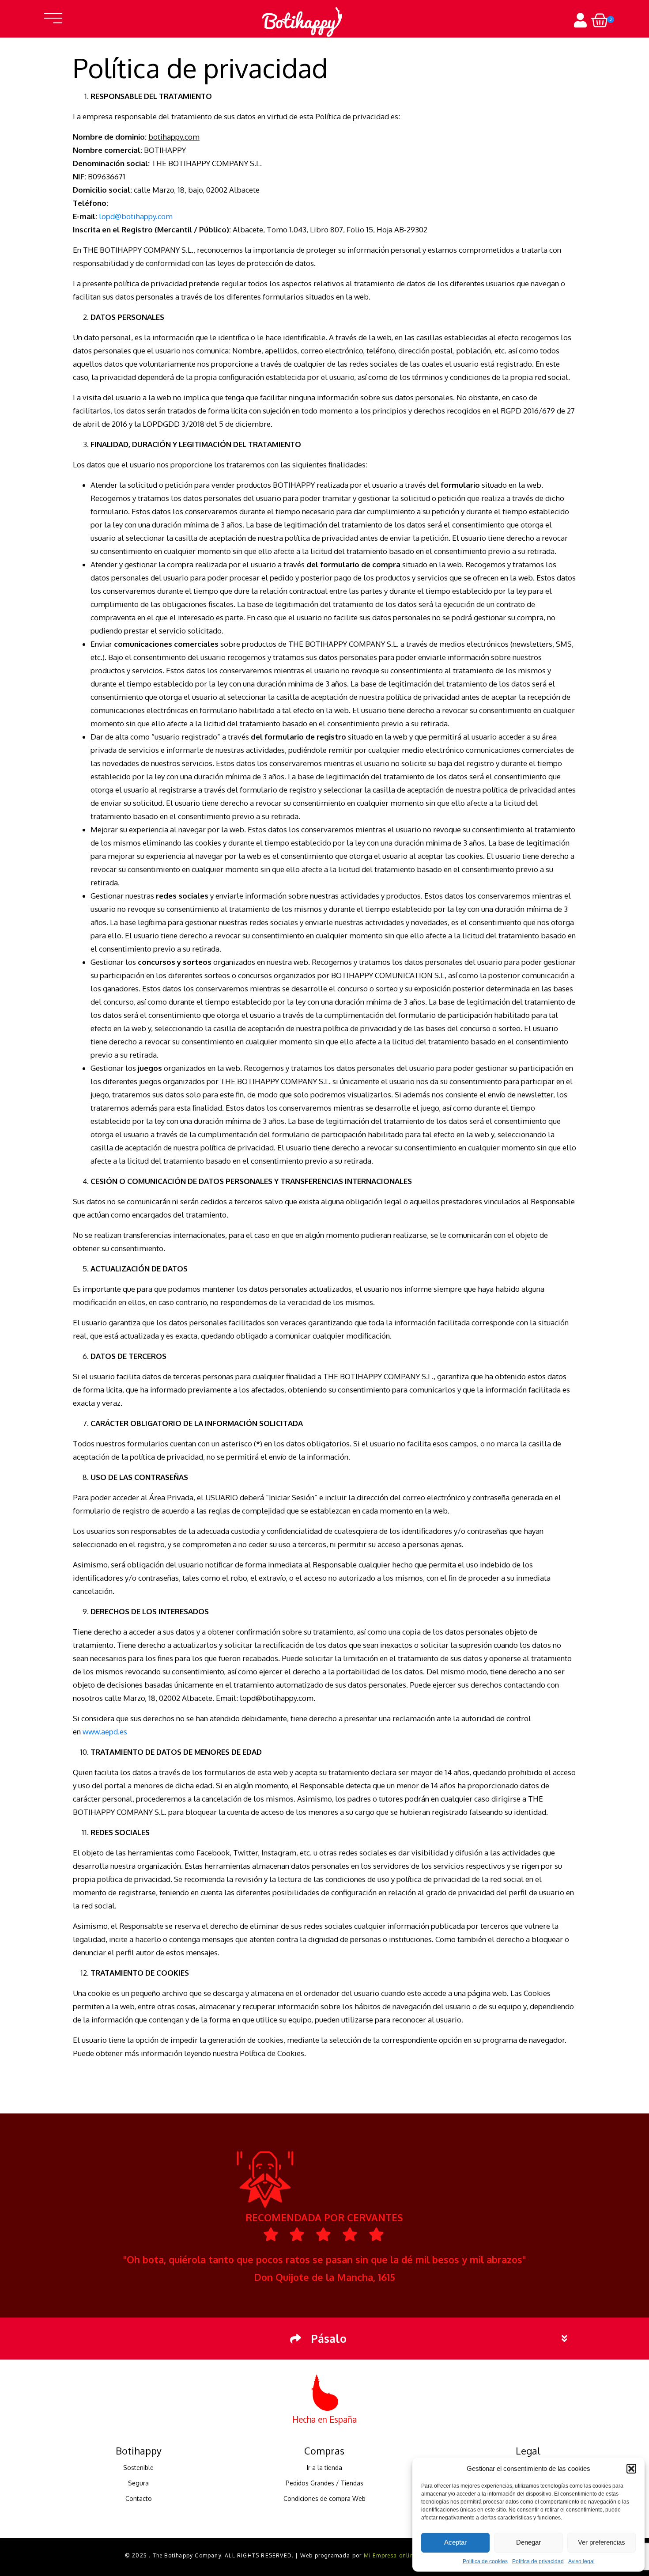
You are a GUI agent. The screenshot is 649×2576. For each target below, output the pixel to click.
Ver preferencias (602, 2542)
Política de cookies (485, 2561)
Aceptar (455, 2542)
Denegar (528, 2542)
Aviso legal (581, 2561)
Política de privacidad (538, 2561)
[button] (631, 2469)
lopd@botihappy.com (136, 216)
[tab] (324, 2339)
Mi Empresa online (390, 2555)
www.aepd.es (105, 1732)
